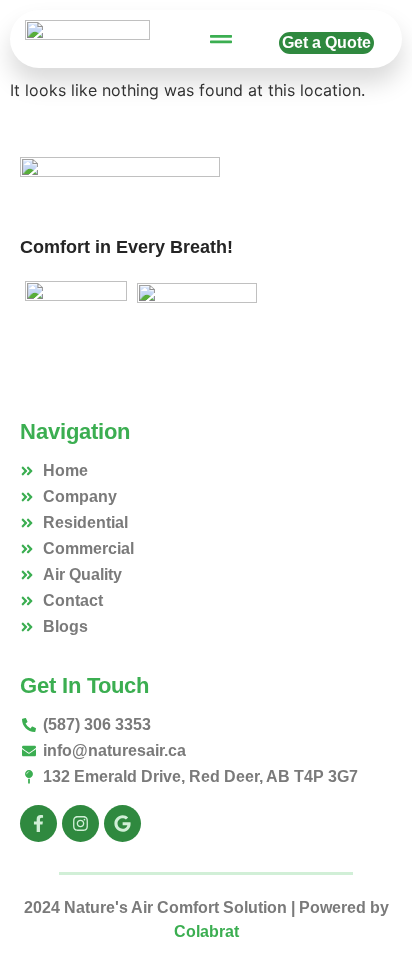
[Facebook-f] (38, 823)
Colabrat (206, 931)
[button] (221, 39)
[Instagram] (80, 823)
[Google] (122, 823)
